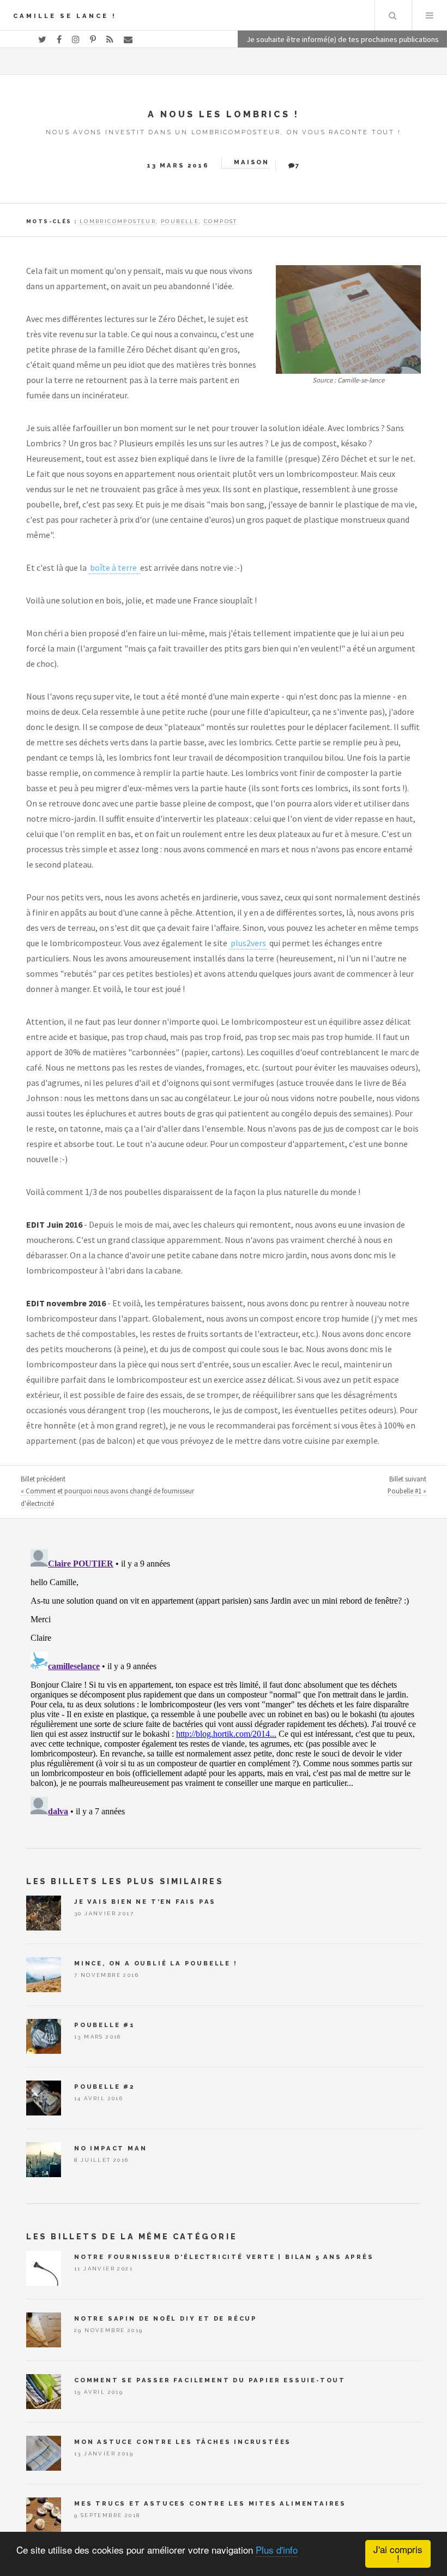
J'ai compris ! (398, 2554)
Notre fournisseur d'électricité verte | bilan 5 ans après (224, 2257)
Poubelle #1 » (407, 1491)
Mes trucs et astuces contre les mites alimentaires (210, 2503)
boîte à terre (114, 567)
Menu (430, 15)
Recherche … (392, 15)
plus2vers (248, 943)
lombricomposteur (118, 221)
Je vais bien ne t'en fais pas (145, 1902)
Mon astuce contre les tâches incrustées (183, 2442)
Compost (221, 221)
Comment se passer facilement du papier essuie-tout (210, 2380)
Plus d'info (277, 2550)
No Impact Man (110, 2148)
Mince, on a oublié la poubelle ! (156, 1963)
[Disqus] (224, 1681)
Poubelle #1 (105, 2025)
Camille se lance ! (65, 16)
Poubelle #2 (104, 2087)
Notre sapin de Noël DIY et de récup (166, 2318)
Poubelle (180, 221)
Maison (252, 162)
